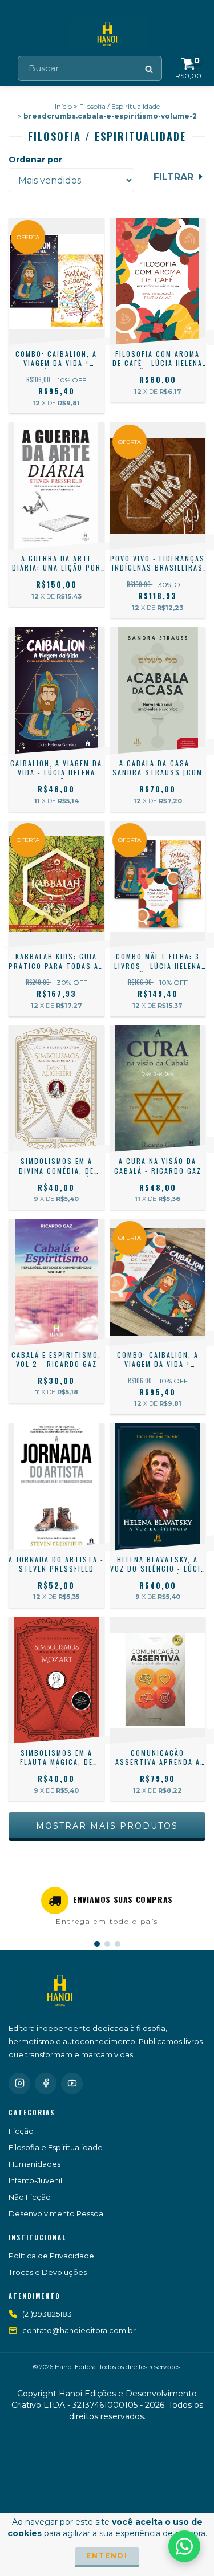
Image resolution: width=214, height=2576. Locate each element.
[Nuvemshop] (107, 2442)
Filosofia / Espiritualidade (120, 106)
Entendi (107, 2556)
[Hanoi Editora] (60, 1991)
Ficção (21, 2131)
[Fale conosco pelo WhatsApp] (184, 2546)
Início (63, 106)
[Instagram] (19, 2083)
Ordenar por (35, 160)
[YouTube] (72, 2083)
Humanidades (35, 2164)
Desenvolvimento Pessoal (57, 2213)
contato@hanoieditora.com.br (79, 2330)
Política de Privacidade (51, 2256)
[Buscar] (150, 68)
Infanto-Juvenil (35, 2180)
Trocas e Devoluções (48, 2272)
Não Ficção (30, 2197)
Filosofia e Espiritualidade (56, 2147)
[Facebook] (46, 2083)
